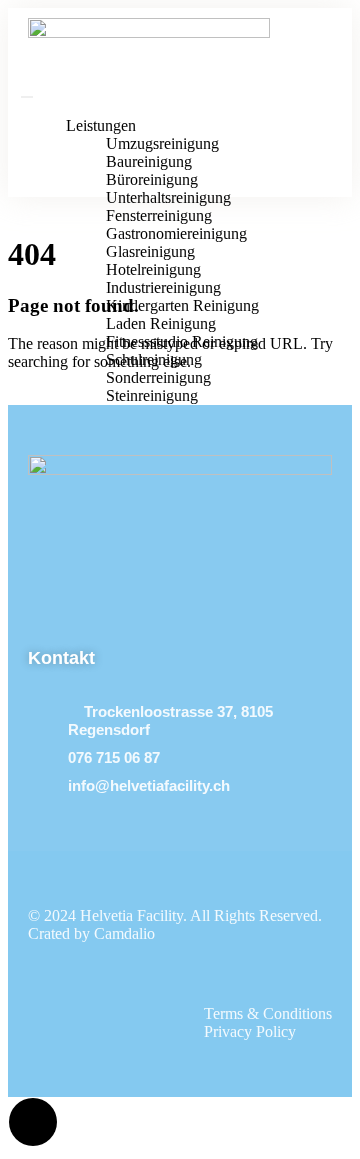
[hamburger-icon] (27, 97)
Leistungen (101, 125)
